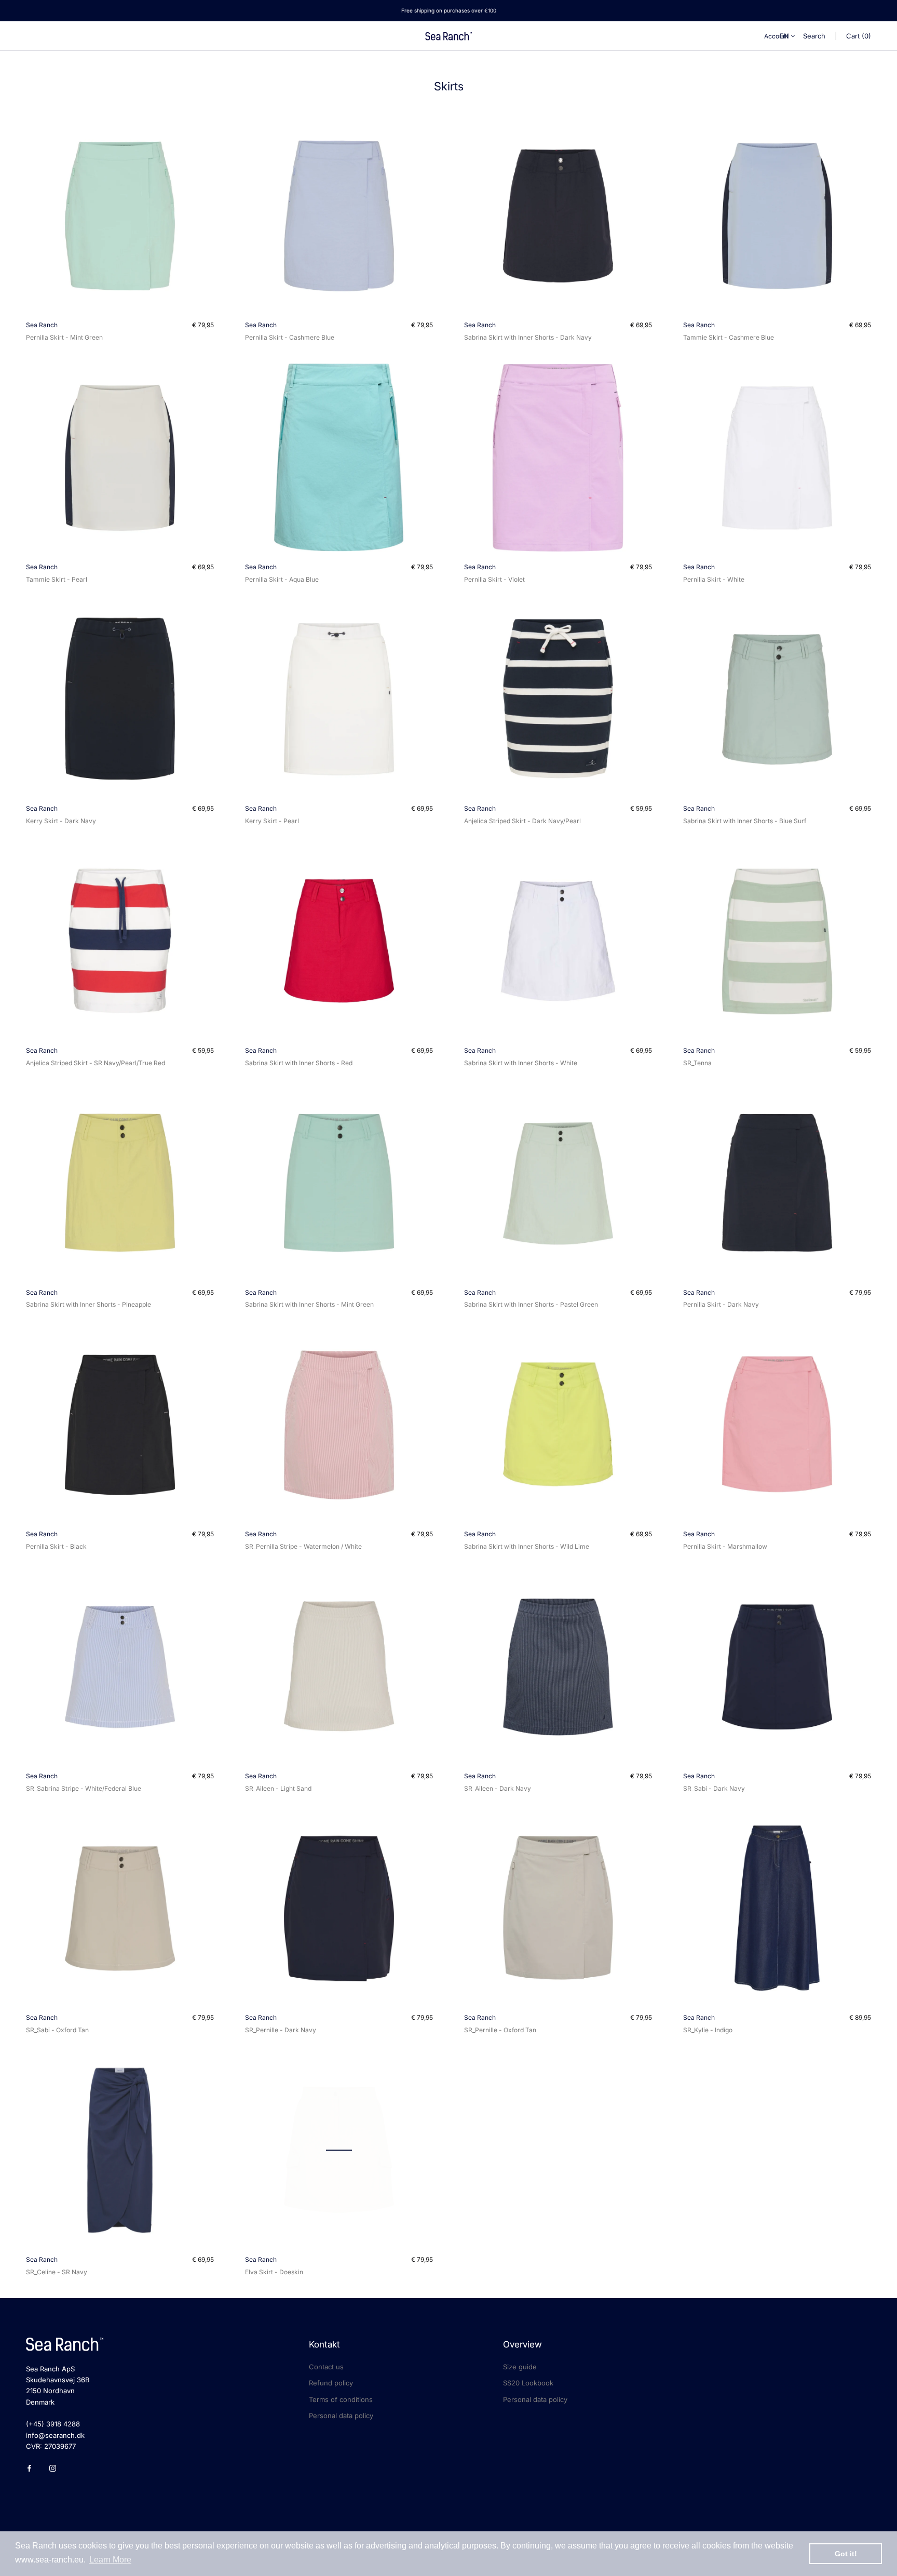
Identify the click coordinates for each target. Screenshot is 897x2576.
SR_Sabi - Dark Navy (714, 1788)
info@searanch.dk (55, 2435)
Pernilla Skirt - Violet (494, 579)
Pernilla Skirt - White (714, 579)
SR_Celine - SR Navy (57, 2272)
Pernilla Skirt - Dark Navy (721, 1304)
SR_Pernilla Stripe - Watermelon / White (303, 1546)
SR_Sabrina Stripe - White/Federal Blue (84, 1788)
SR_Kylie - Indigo (708, 2030)
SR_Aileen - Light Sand (278, 1788)
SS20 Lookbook (528, 2383)
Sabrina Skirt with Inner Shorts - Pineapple (89, 1304)
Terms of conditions (341, 2399)
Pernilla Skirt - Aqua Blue (282, 579)
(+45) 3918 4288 (53, 2424)
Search (814, 36)
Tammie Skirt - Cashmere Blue (729, 337)
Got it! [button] (846, 2554)
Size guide (520, 2367)
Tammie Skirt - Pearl (57, 579)
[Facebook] (29, 2468)
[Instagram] (53, 2468)
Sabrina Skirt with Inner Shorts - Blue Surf (745, 821)
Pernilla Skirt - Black (56, 1546)
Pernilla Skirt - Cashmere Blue (290, 337)
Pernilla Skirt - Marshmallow (725, 1546)
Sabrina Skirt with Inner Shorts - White (521, 1063)
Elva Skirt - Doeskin (274, 2272)
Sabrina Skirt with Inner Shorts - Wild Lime (527, 1546)
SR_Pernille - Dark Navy (281, 2030)
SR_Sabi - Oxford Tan (57, 2030)
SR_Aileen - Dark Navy (498, 1788)
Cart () (859, 36)
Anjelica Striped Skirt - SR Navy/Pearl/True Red (96, 1063)
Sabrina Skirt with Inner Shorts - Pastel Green (531, 1304)
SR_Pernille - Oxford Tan (500, 2030)
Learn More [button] (110, 2560)
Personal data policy (341, 2416)
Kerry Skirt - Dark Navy (61, 821)
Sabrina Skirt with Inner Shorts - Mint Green (309, 1304)
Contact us (326, 2367)
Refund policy (331, 2383)
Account (776, 36)
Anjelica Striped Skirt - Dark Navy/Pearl (522, 821)
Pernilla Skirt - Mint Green (64, 337)
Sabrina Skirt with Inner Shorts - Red (299, 1063)
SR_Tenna (697, 1063)
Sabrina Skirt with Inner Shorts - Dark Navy (528, 337)
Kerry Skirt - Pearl (272, 821)
